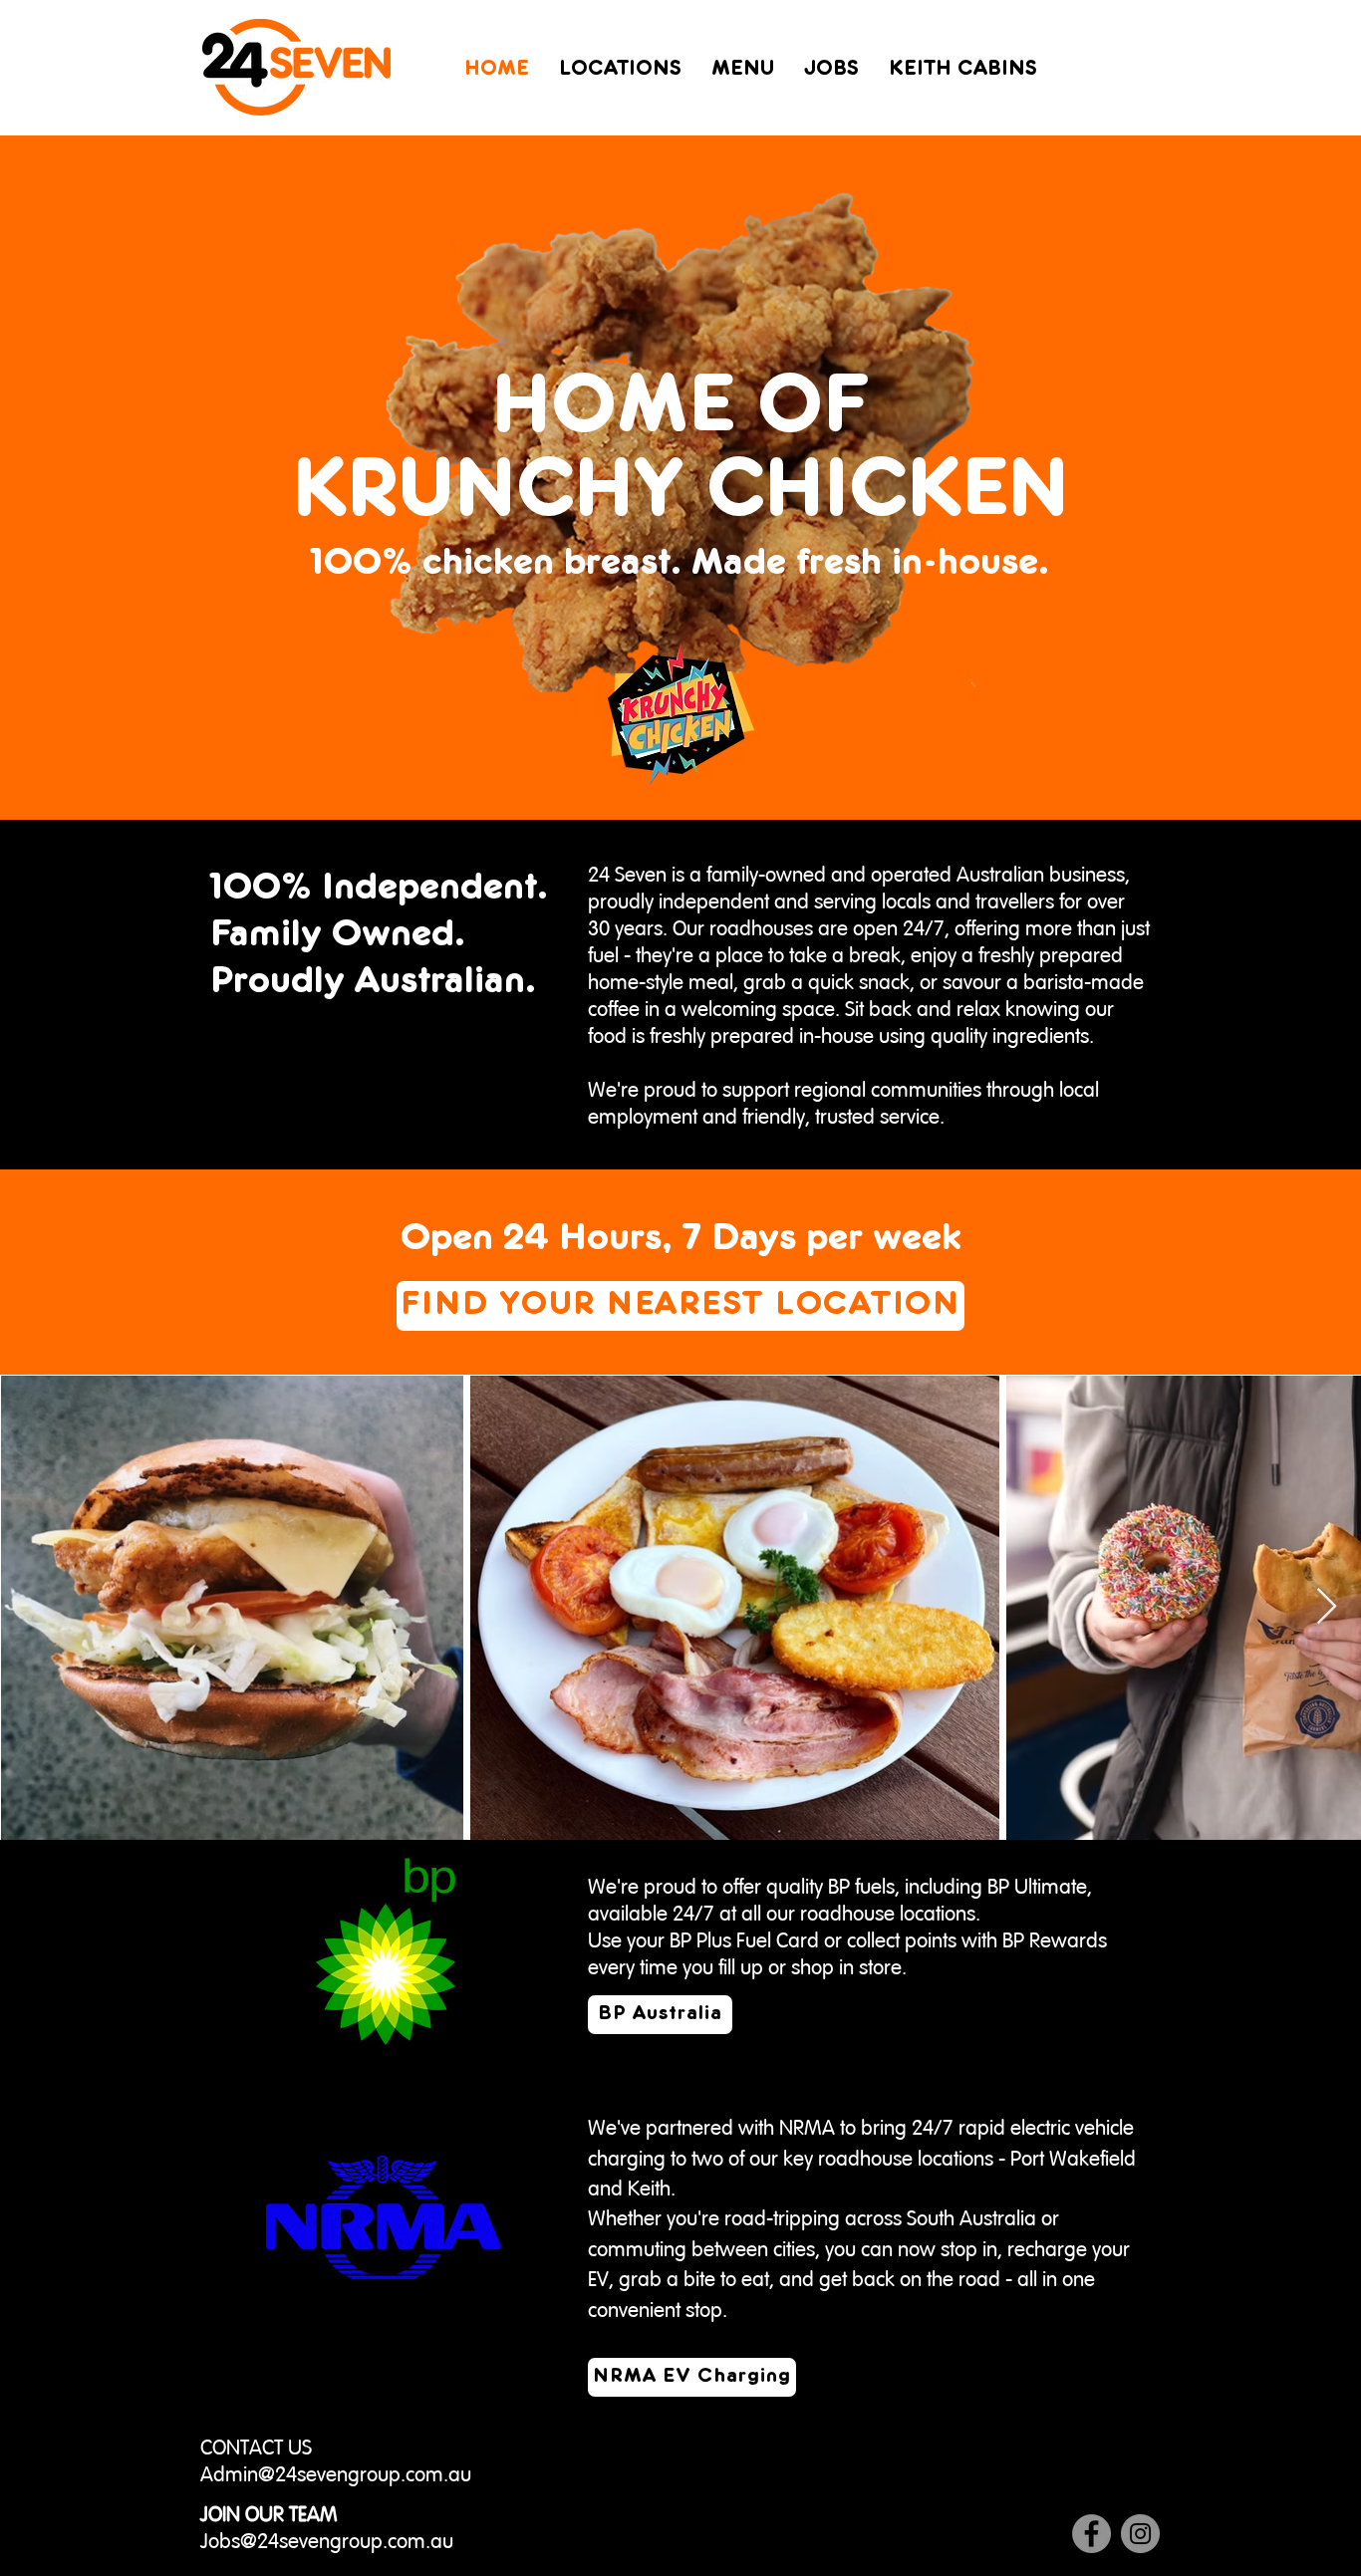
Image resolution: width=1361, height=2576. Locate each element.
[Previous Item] (34, 1607)
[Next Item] (1327, 1607)
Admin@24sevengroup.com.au (336, 2475)
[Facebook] (1091, 2534)
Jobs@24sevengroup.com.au (327, 2542)
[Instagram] (1140, 2534)
